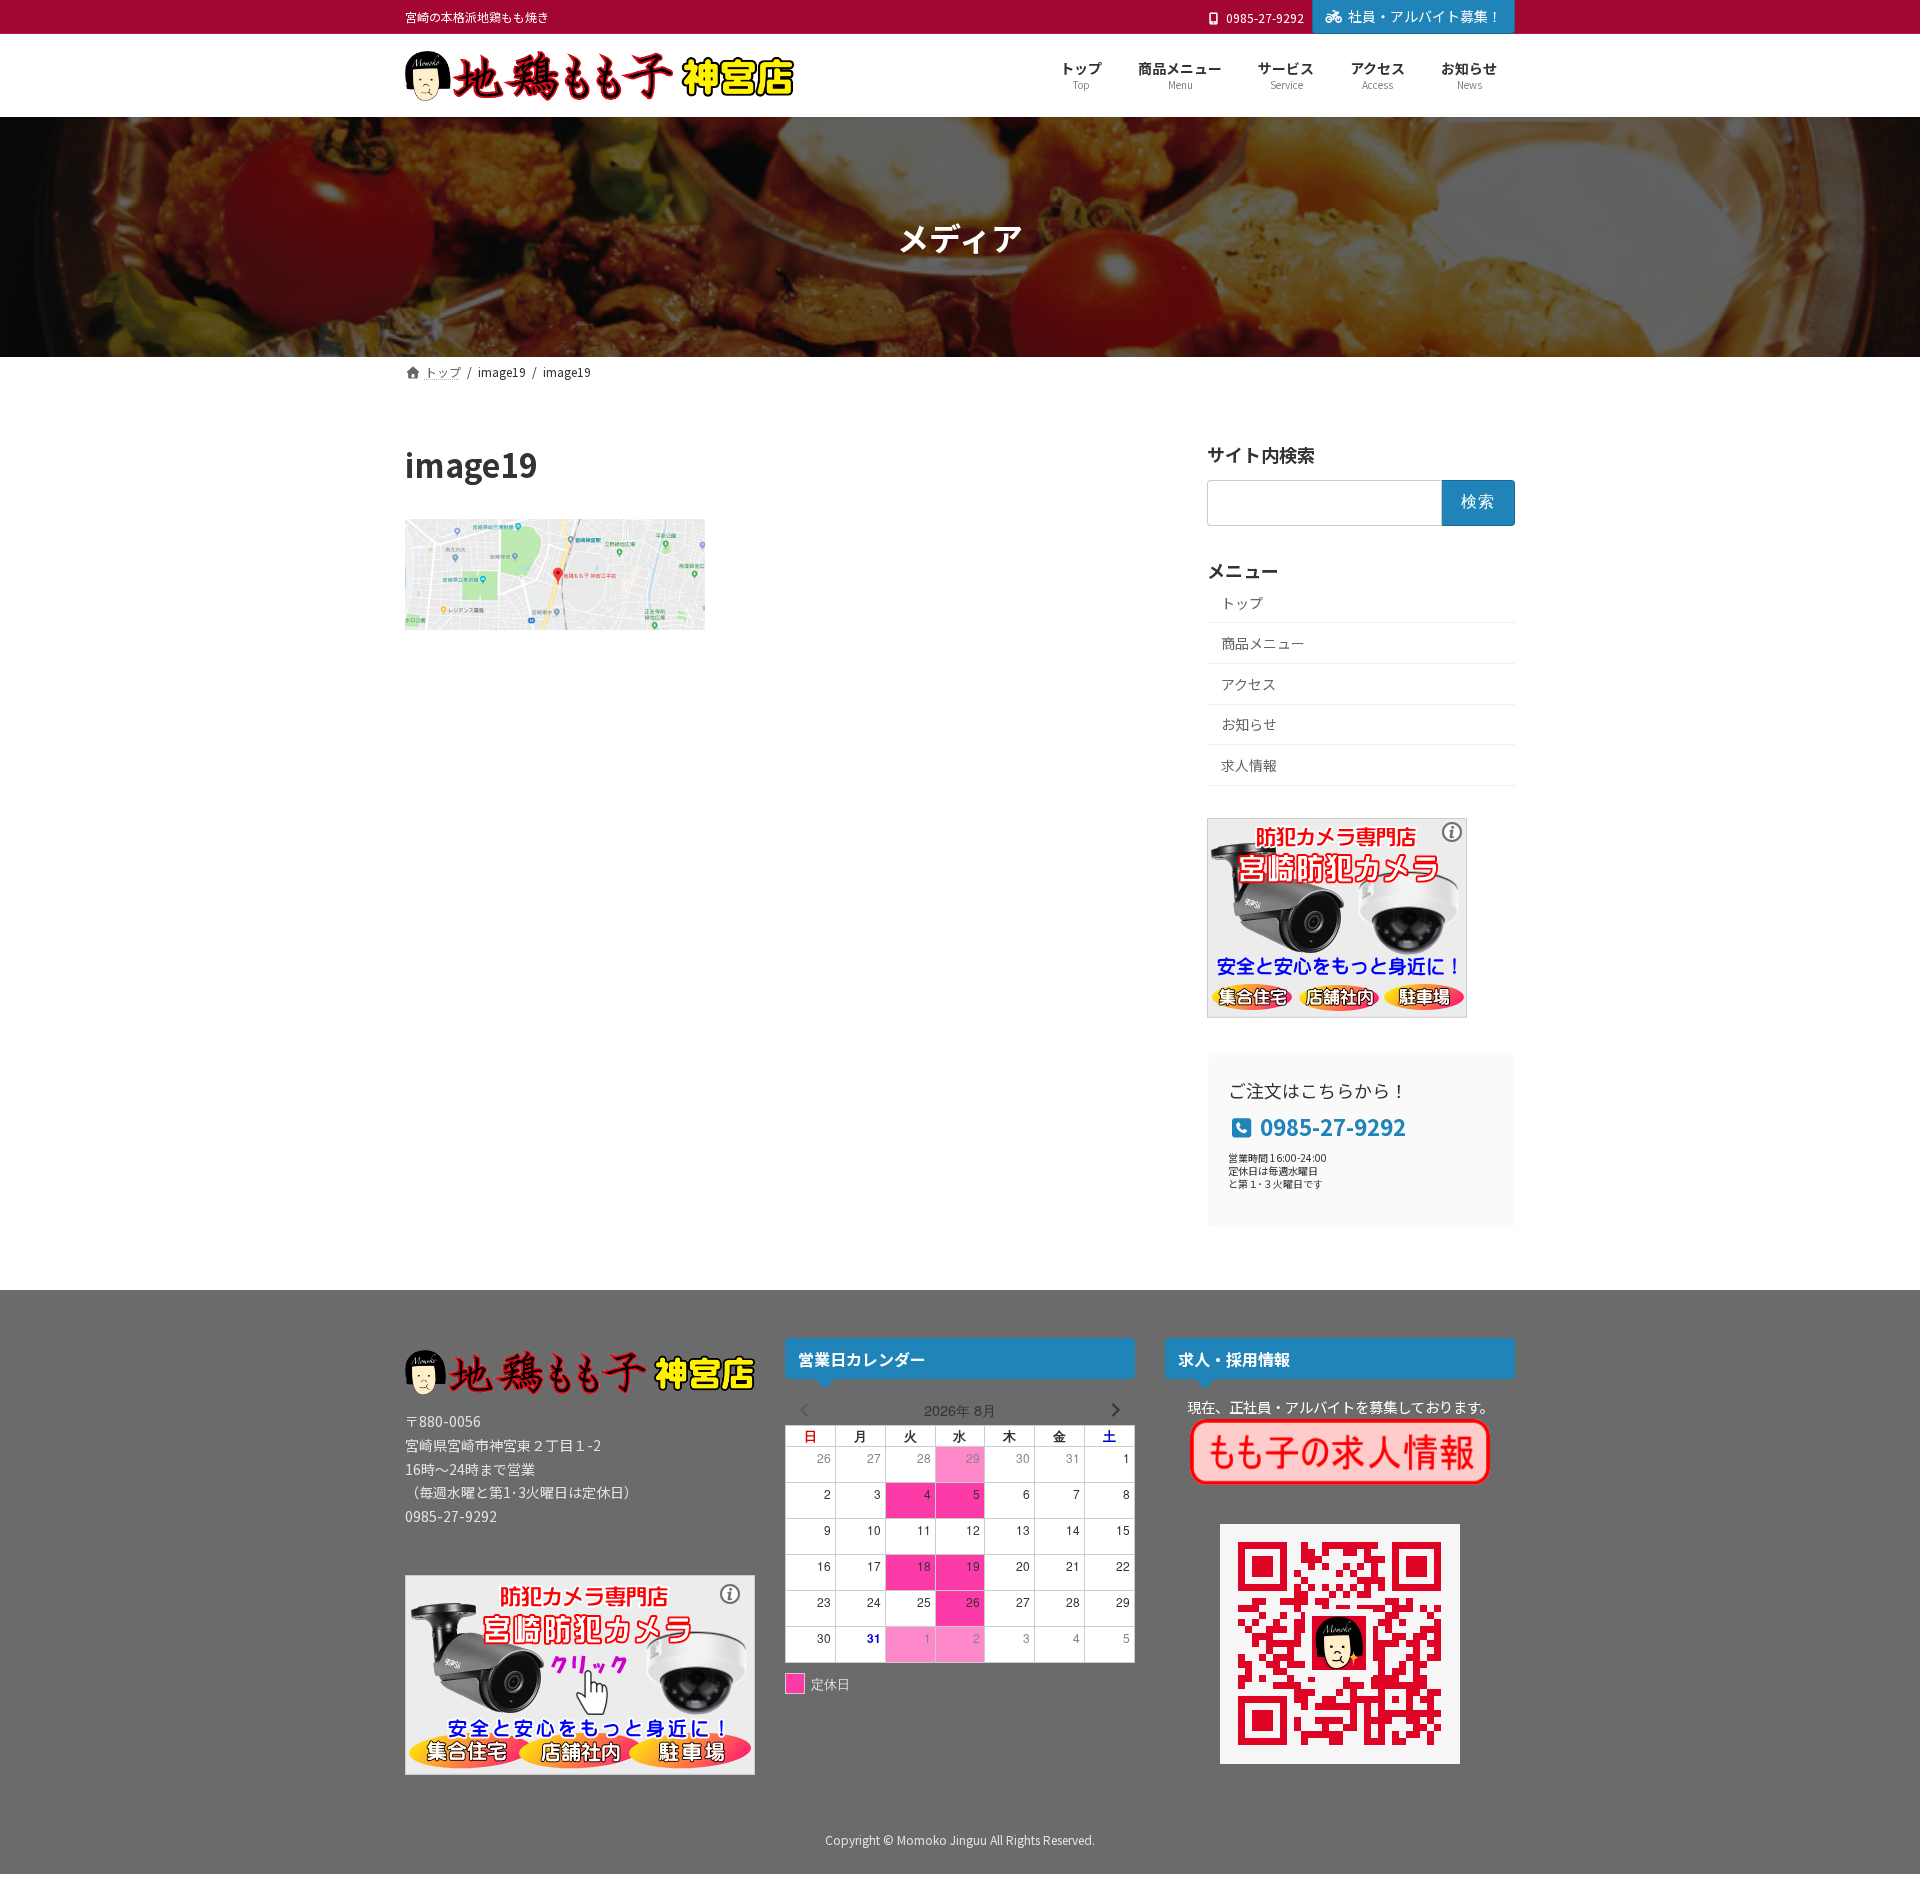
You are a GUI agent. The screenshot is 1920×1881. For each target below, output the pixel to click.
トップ (1242, 603)
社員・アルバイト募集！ (1425, 16)
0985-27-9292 (1265, 18)
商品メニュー (1263, 644)
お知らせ (1249, 725)
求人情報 (1249, 765)
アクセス (1248, 684)
